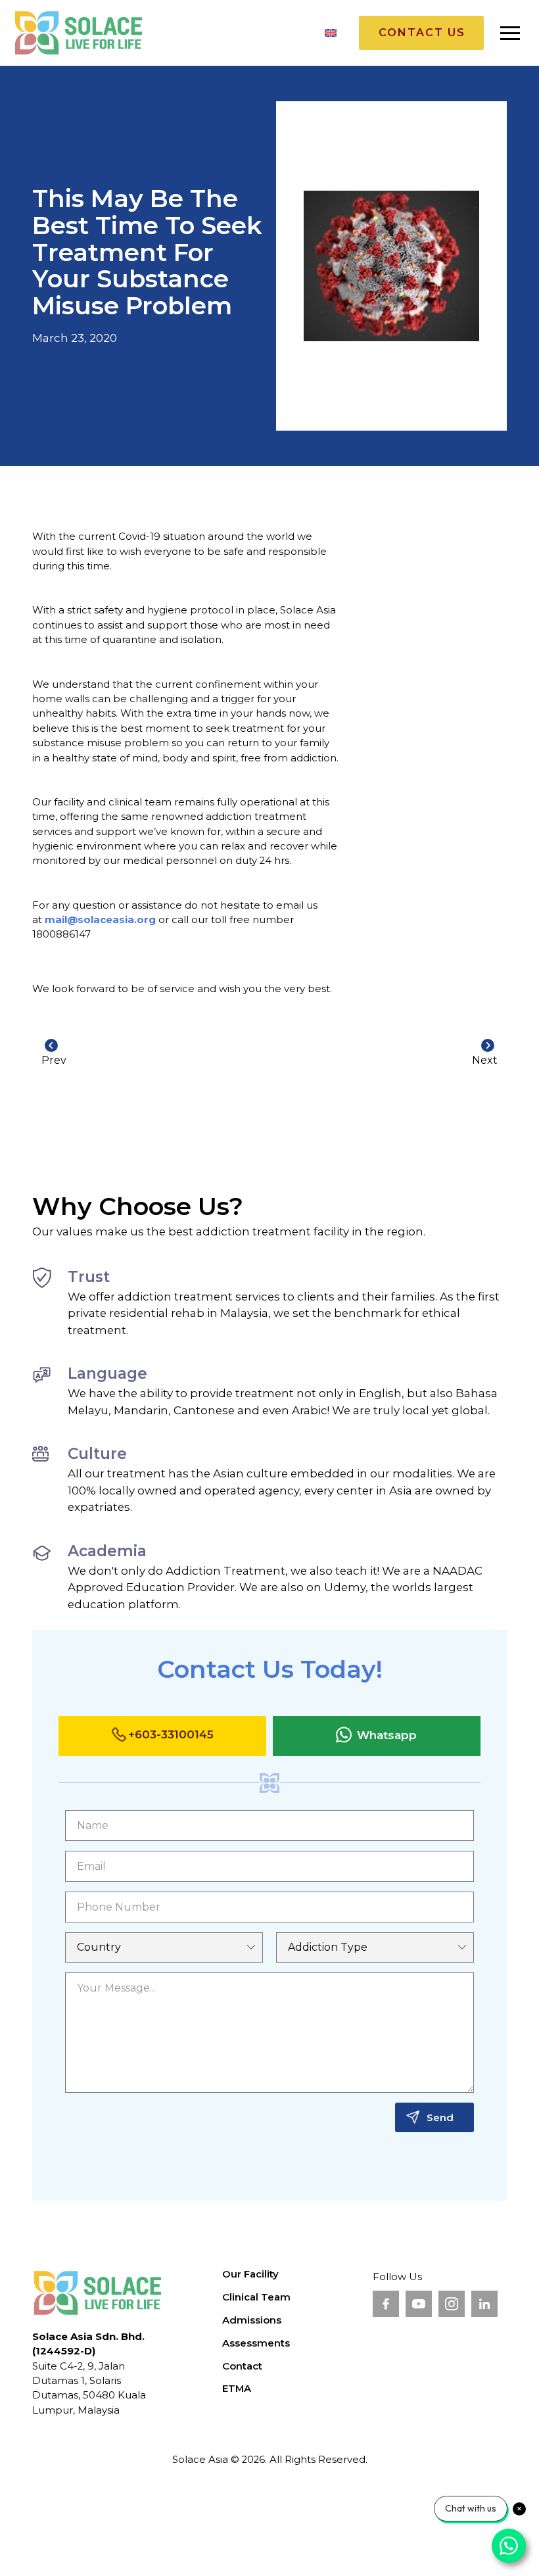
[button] (510, 33)
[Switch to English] (331, 33)
